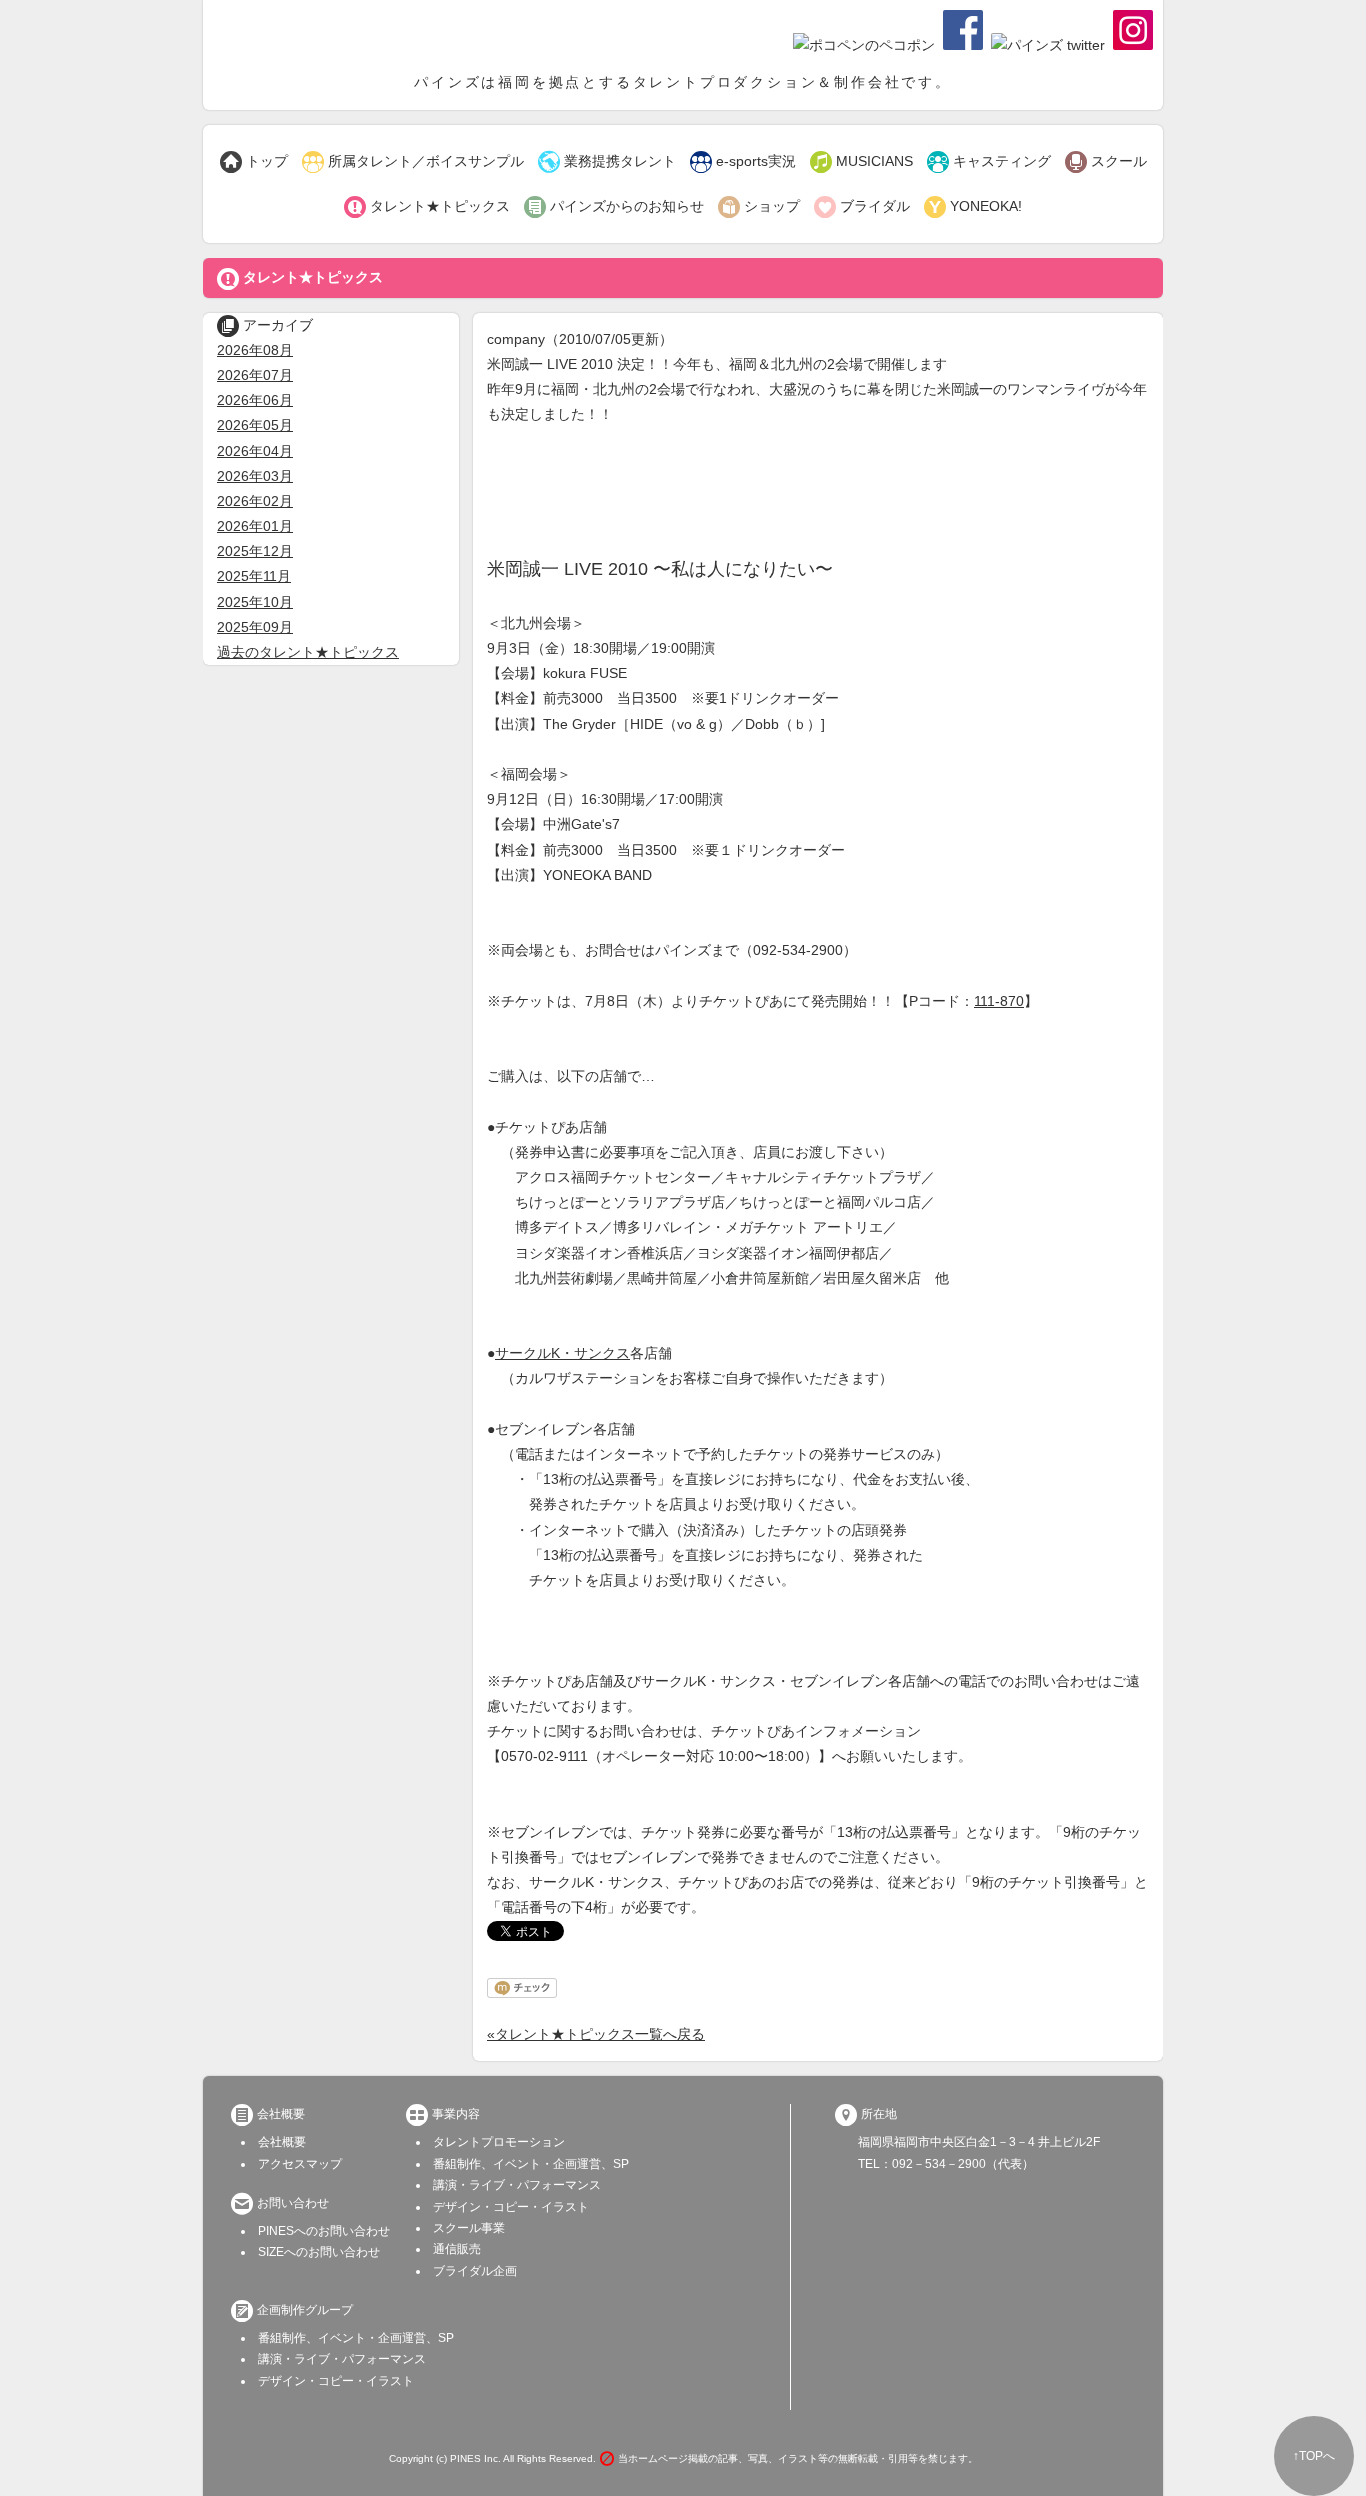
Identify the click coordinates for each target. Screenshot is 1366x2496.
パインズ (318, 35)
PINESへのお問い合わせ (324, 2231)
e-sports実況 (743, 162)
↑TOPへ (1314, 2456)
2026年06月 (255, 400)
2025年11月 (254, 576)
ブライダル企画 (475, 2271)
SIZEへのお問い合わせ (319, 2252)
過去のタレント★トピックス (308, 652)
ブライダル (862, 207)
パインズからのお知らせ (614, 207)
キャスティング (989, 162)
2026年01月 (255, 526)
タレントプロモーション (499, 2142)
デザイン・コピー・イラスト (511, 2207)
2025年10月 (255, 602)
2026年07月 (255, 375)
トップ (254, 162)
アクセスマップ (300, 2164)
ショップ (759, 207)
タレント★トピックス (427, 207)
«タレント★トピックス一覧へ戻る (596, 2034)
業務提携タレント (607, 162)
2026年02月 (255, 501)
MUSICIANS (861, 162)
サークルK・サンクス (562, 1353)
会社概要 (282, 2142)
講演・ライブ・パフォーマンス (517, 2185)
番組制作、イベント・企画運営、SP (531, 2164)
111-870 (999, 1001)
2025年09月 (255, 627)
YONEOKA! (973, 207)
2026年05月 (255, 425)
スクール (1106, 162)
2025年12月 (255, 551)
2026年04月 (255, 451)
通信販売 (457, 2249)
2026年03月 (255, 476)
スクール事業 (469, 2228)
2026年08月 (255, 350)
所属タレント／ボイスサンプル (413, 162)
